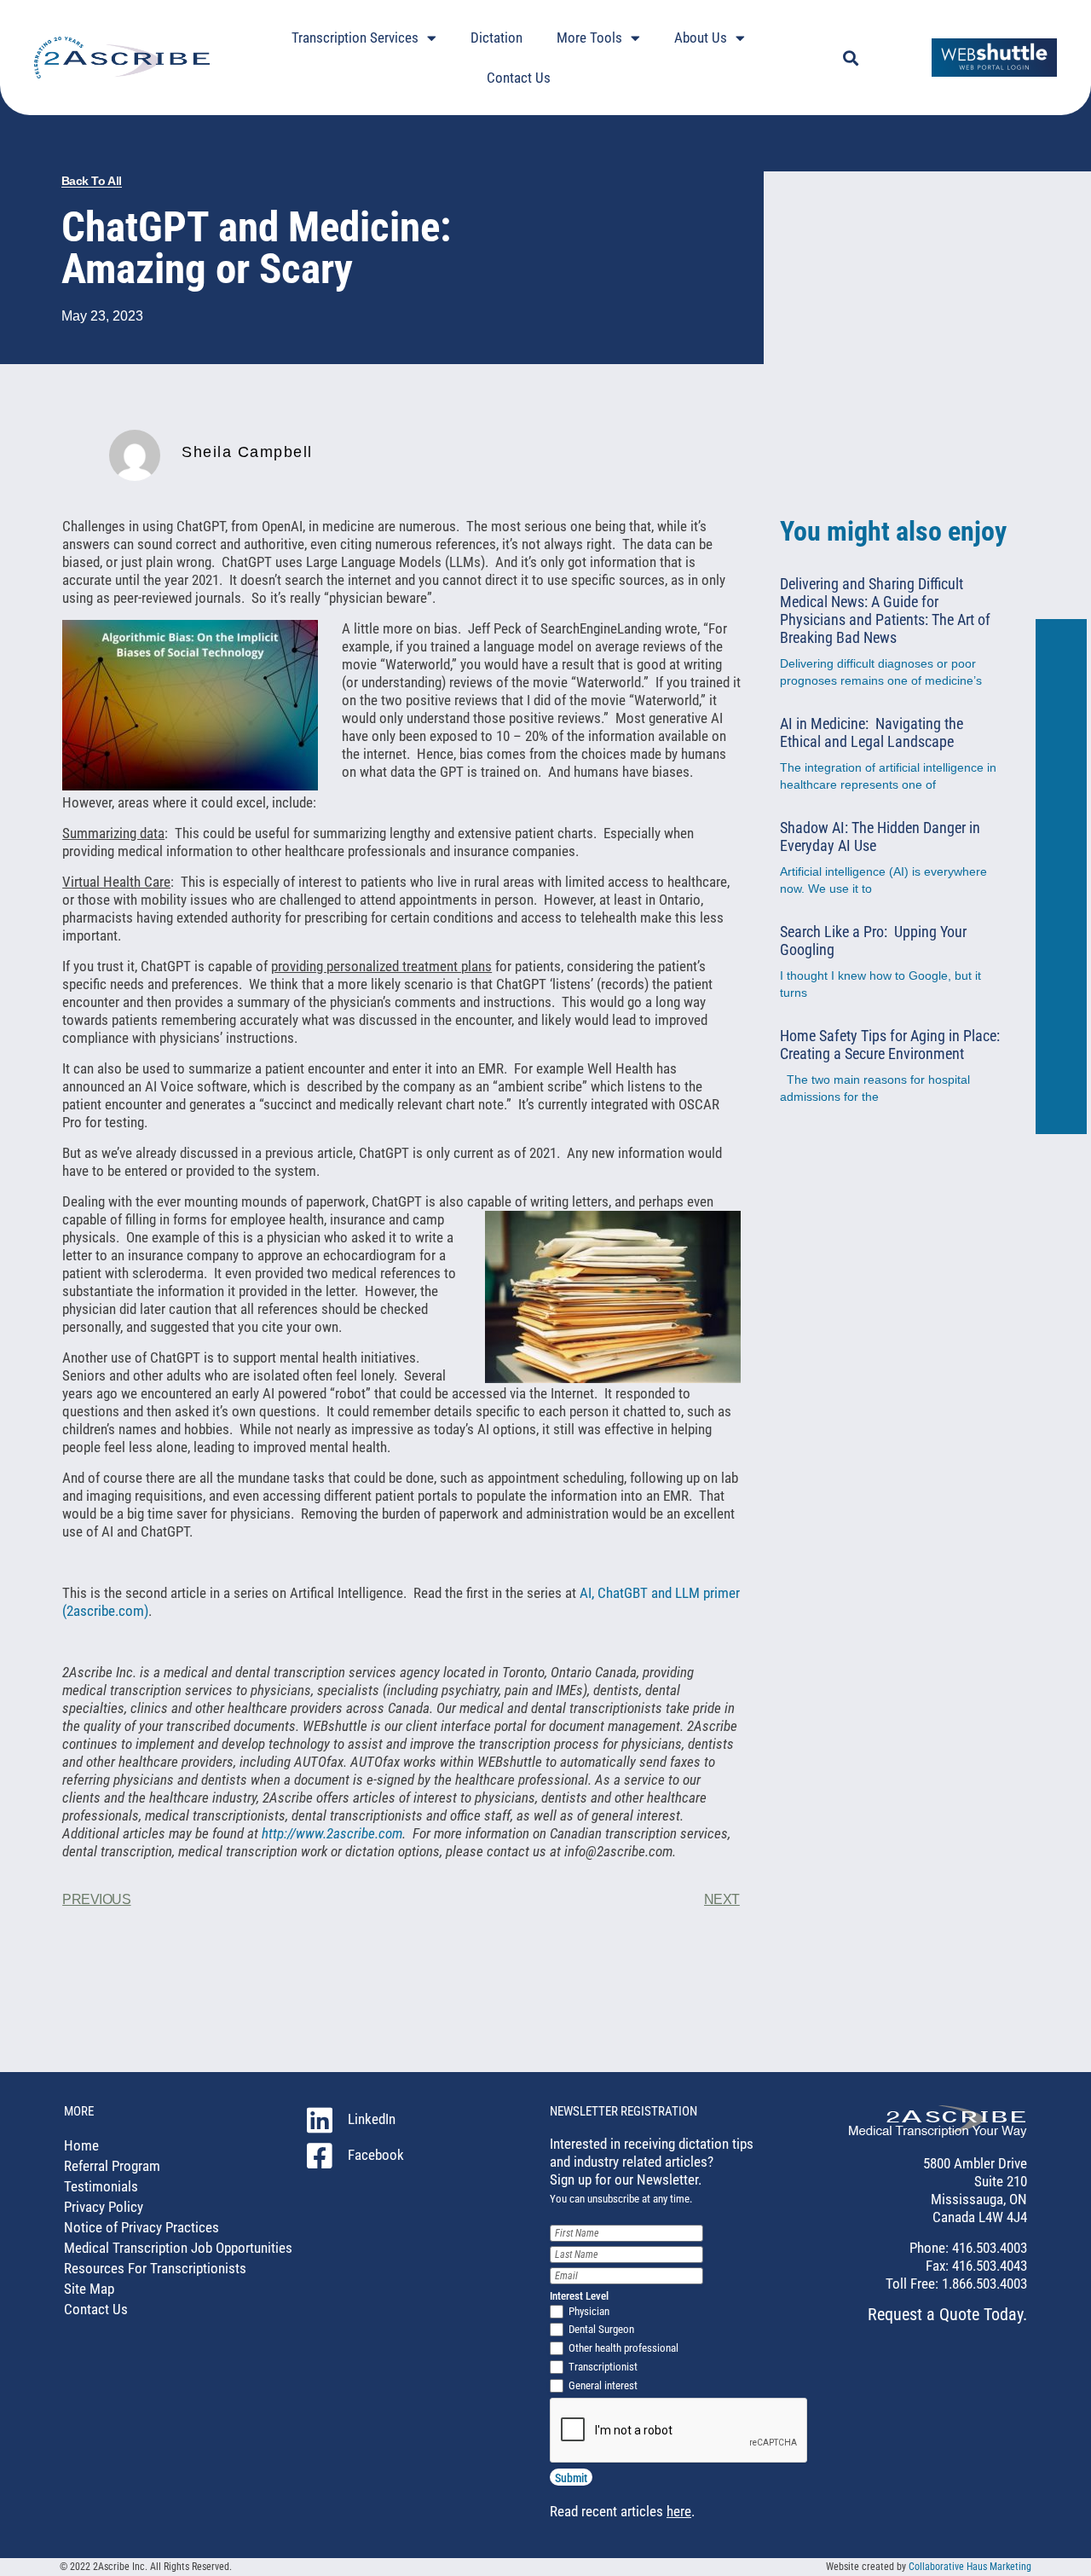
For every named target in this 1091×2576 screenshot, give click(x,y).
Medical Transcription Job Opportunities (178, 2248)
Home (81, 2145)
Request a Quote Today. (947, 2314)
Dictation (496, 38)
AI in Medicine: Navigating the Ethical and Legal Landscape (872, 732)
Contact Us (519, 78)
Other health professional (623, 2348)
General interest (603, 2385)
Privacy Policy (104, 2207)
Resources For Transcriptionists (155, 2268)
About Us (701, 38)
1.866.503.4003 (983, 2284)
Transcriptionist (603, 2367)
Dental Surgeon (601, 2329)
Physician (589, 2311)
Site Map (89, 2289)
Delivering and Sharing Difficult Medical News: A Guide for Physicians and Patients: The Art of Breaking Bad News (885, 611)
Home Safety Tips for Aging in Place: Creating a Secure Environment (890, 1045)
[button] (850, 58)
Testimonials (101, 2186)
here (679, 2511)
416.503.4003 (988, 2248)
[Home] (938, 2133)
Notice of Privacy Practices (141, 2227)
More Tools (589, 38)
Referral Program (112, 2166)
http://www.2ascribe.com (332, 1833)
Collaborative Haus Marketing (970, 2567)
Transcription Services (355, 38)
